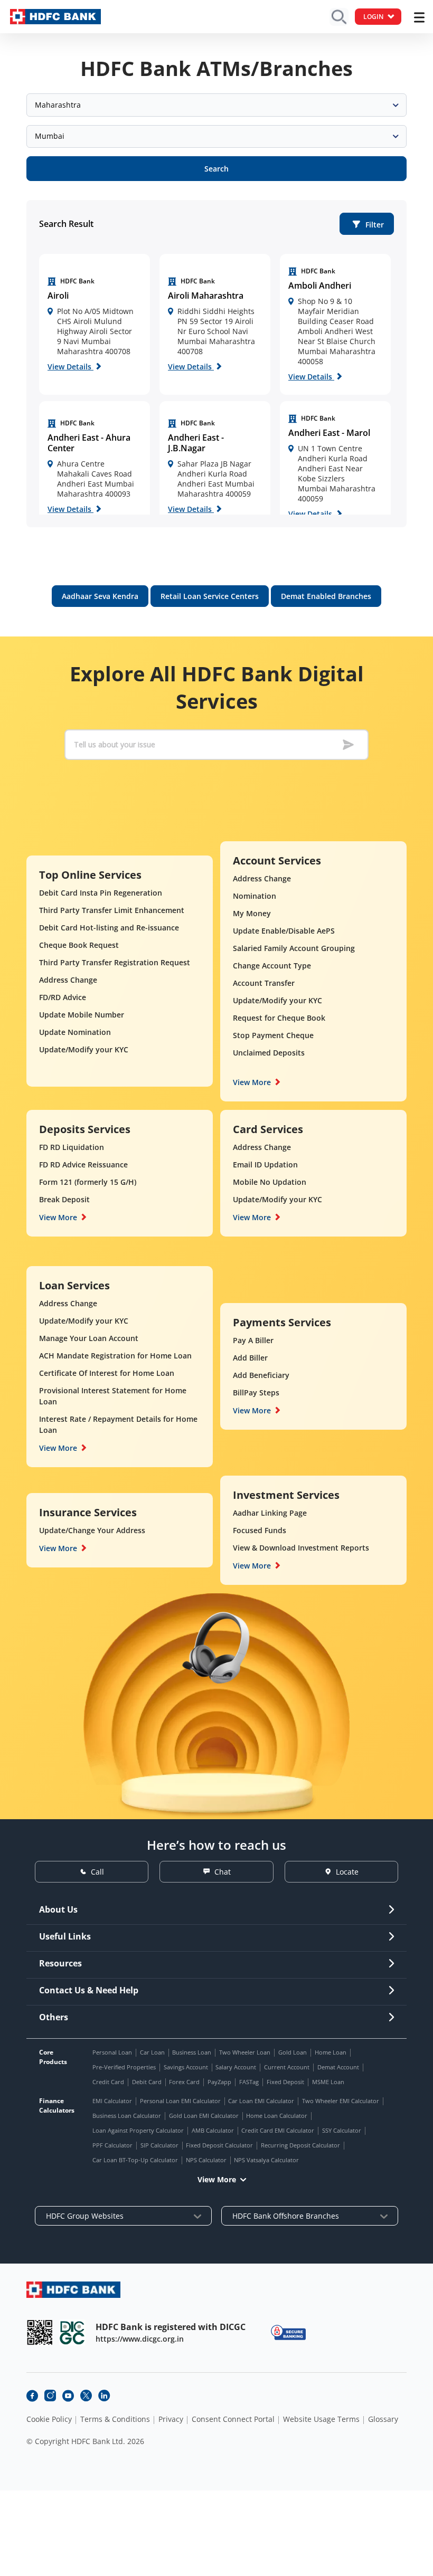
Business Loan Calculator (127, 2116)
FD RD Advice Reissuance (83, 1165)
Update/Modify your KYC (84, 1049)
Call (97, 1872)
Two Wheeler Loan (245, 2052)
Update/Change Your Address (92, 1530)
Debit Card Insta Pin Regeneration (101, 893)
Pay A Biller (253, 1340)
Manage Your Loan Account (89, 1338)
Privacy (171, 2419)
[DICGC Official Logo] (72, 2332)
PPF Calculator (112, 2145)
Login (373, 17)
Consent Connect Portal (233, 2419)
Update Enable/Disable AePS (284, 931)
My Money (252, 913)
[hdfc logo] (55, 17)
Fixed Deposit (285, 2082)
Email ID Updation (265, 1165)
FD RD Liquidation (72, 1147)
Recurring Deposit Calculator (300, 2145)
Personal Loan (112, 2052)
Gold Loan (293, 2052)
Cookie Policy (49, 2419)
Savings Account (186, 2067)
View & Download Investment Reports (301, 1548)
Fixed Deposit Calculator (219, 2145)
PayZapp (219, 2082)
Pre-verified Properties (124, 2067)
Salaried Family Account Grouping (294, 948)
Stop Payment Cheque (273, 1035)
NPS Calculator (206, 2160)
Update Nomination (75, 1032)
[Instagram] (50, 2396)
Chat (223, 1872)
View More (252, 1082)
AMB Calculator (213, 2130)
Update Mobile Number (82, 1015)
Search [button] (216, 169)
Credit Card (108, 2082)
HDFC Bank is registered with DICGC (171, 2327)
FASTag (249, 2082)
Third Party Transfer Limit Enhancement (112, 910)
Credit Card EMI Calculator (278, 2130)
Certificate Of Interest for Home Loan (107, 1373)
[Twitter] (86, 2396)
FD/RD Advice (63, 997)
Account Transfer (264, 983)
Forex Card (184, 2082)
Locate (347, 1872)
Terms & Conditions (115, 2419)
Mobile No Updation (270, 1182)
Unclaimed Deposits (269, 1053)
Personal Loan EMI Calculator (180, 2101)
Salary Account (236, 2067)
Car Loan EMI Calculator (261, 2101)
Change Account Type (272, 966)
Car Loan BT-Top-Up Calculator (135, 2160)
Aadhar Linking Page (270, 1513)
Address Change (68, 980)
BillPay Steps (256, 1392)
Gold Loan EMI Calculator (204, 2116)
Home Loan (331, 2052)
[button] (367, 224)
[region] (95, 324)
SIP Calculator (159, 2145)
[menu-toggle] (419, 17)
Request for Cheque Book (279, 1018)
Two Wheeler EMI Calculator (341, 2101)
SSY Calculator (342, 2130)
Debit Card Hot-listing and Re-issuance (109, 928)
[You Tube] (68, 2396)
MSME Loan (328, 2082)
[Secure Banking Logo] (288, 2332)
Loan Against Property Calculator (138, 2130)
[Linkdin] (104, 2396)
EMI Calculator (112, 2101)
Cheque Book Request (79, 945)
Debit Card (147, 2082)
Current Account (287, 2067)
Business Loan (192, 2052)
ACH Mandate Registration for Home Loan (115, 1356)
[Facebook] (32, 2396)
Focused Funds (260, 1530)
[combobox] (216, 105)
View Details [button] (70, 367)
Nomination (255, 896)
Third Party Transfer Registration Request (115, 962)
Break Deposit (64, 1199)
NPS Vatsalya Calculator (266, 2160)
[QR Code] (40, 2332)
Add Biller (250, 1358)
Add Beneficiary (261, 1375)
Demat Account (338, 2067)
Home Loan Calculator (277, 2116)
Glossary (383, 2419)
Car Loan (152, 2052)
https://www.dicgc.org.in (140, 2339)
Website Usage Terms (321, 2419)
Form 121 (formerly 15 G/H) (88, 1182)
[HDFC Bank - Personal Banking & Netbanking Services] (73, 2290)
